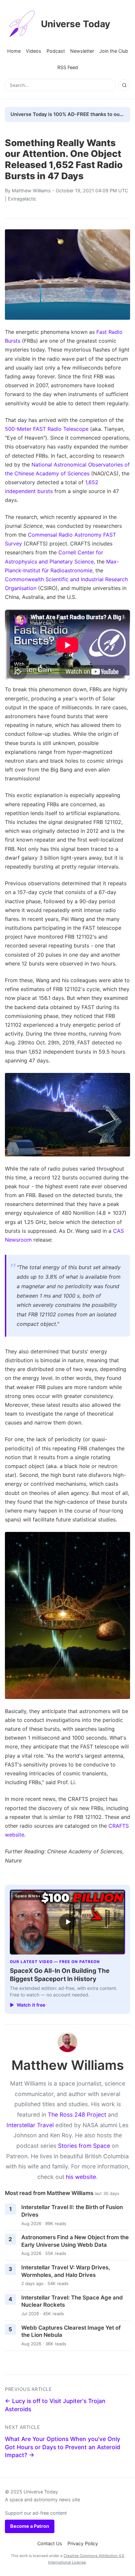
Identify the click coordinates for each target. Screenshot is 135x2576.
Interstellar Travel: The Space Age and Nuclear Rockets (72, 2301)
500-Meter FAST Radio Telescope (47, 429)
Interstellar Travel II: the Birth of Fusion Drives (72, 2211)
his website (81, 2177)
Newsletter (82, 51)
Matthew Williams (31, 191)
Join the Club (114, 51)
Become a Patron (30, 2526)
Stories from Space (84, 2146)
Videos (34, 51)
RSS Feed (68, 67)
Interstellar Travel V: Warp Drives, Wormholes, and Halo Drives (66, 2271)
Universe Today (76, 24)
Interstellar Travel (30, 2125)
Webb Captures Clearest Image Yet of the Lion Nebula (71, 2331)
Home (14, 51)
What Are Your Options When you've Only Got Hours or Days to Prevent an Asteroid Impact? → (63, 2447)
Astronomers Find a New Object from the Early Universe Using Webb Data (75, 2241)
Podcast (56, 51)
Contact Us (50, 2543)
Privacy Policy (83, 2543)
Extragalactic (22, 199)
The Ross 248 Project (77, 2115)
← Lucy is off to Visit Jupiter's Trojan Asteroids (55, 2405)
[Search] (124, 85)
